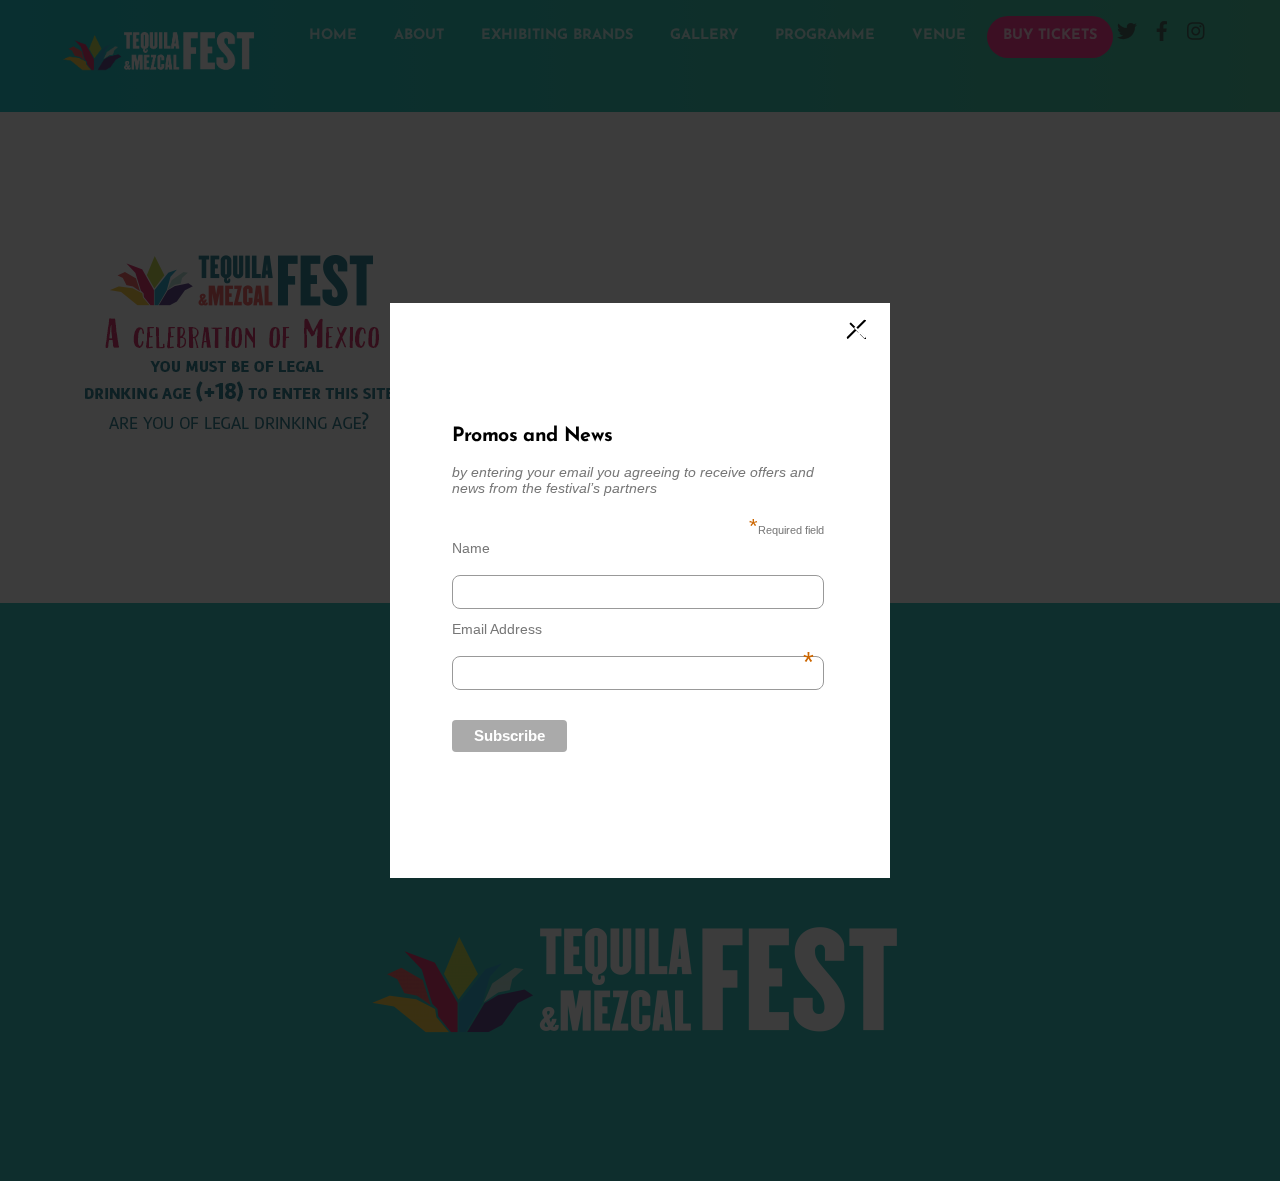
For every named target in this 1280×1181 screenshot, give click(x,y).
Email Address (633, 629)
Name (471, 548)
